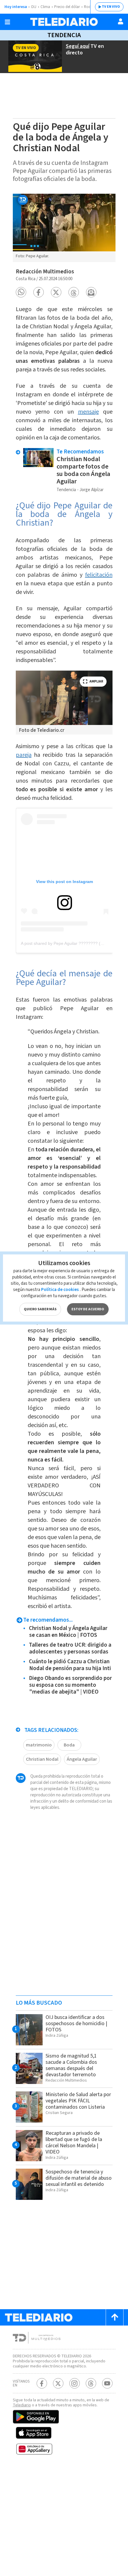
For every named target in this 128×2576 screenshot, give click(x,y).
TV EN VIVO (111, 7)
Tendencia (64, 35)
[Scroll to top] (115, 2317)
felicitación (99, 575)
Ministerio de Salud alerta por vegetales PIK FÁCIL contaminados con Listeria (78, 2101)
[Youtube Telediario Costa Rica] (107, 2383)
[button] (21, 292)
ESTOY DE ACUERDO (88, 1309)
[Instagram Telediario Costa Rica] (75, 2383)
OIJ (34, 7)
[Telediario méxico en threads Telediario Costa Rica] (91, 2383)
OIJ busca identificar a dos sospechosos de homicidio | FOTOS (76, 2024)
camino (91, 1055)
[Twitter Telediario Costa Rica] (58, 2383)
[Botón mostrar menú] (7, 22)
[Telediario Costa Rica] (64, 22)
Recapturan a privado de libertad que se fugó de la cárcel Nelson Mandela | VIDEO (74, 2143)
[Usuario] (121, 21)
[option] (64, 228)
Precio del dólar (67, 7)
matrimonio (39, 1745)
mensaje (88, 412)
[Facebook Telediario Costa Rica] (42, 2383)
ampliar (96, 681)
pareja (24, 755)
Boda (69, 1745)
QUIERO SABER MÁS (40, 1309)
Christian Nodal (42, 1759)
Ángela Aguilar (82, 1759)
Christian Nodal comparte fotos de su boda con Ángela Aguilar (83, 470)
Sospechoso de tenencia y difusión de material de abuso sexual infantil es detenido (79, 2178)
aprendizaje (42, 1391)
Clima (45, 7)
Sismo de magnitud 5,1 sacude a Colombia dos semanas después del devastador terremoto (71, 2065)
